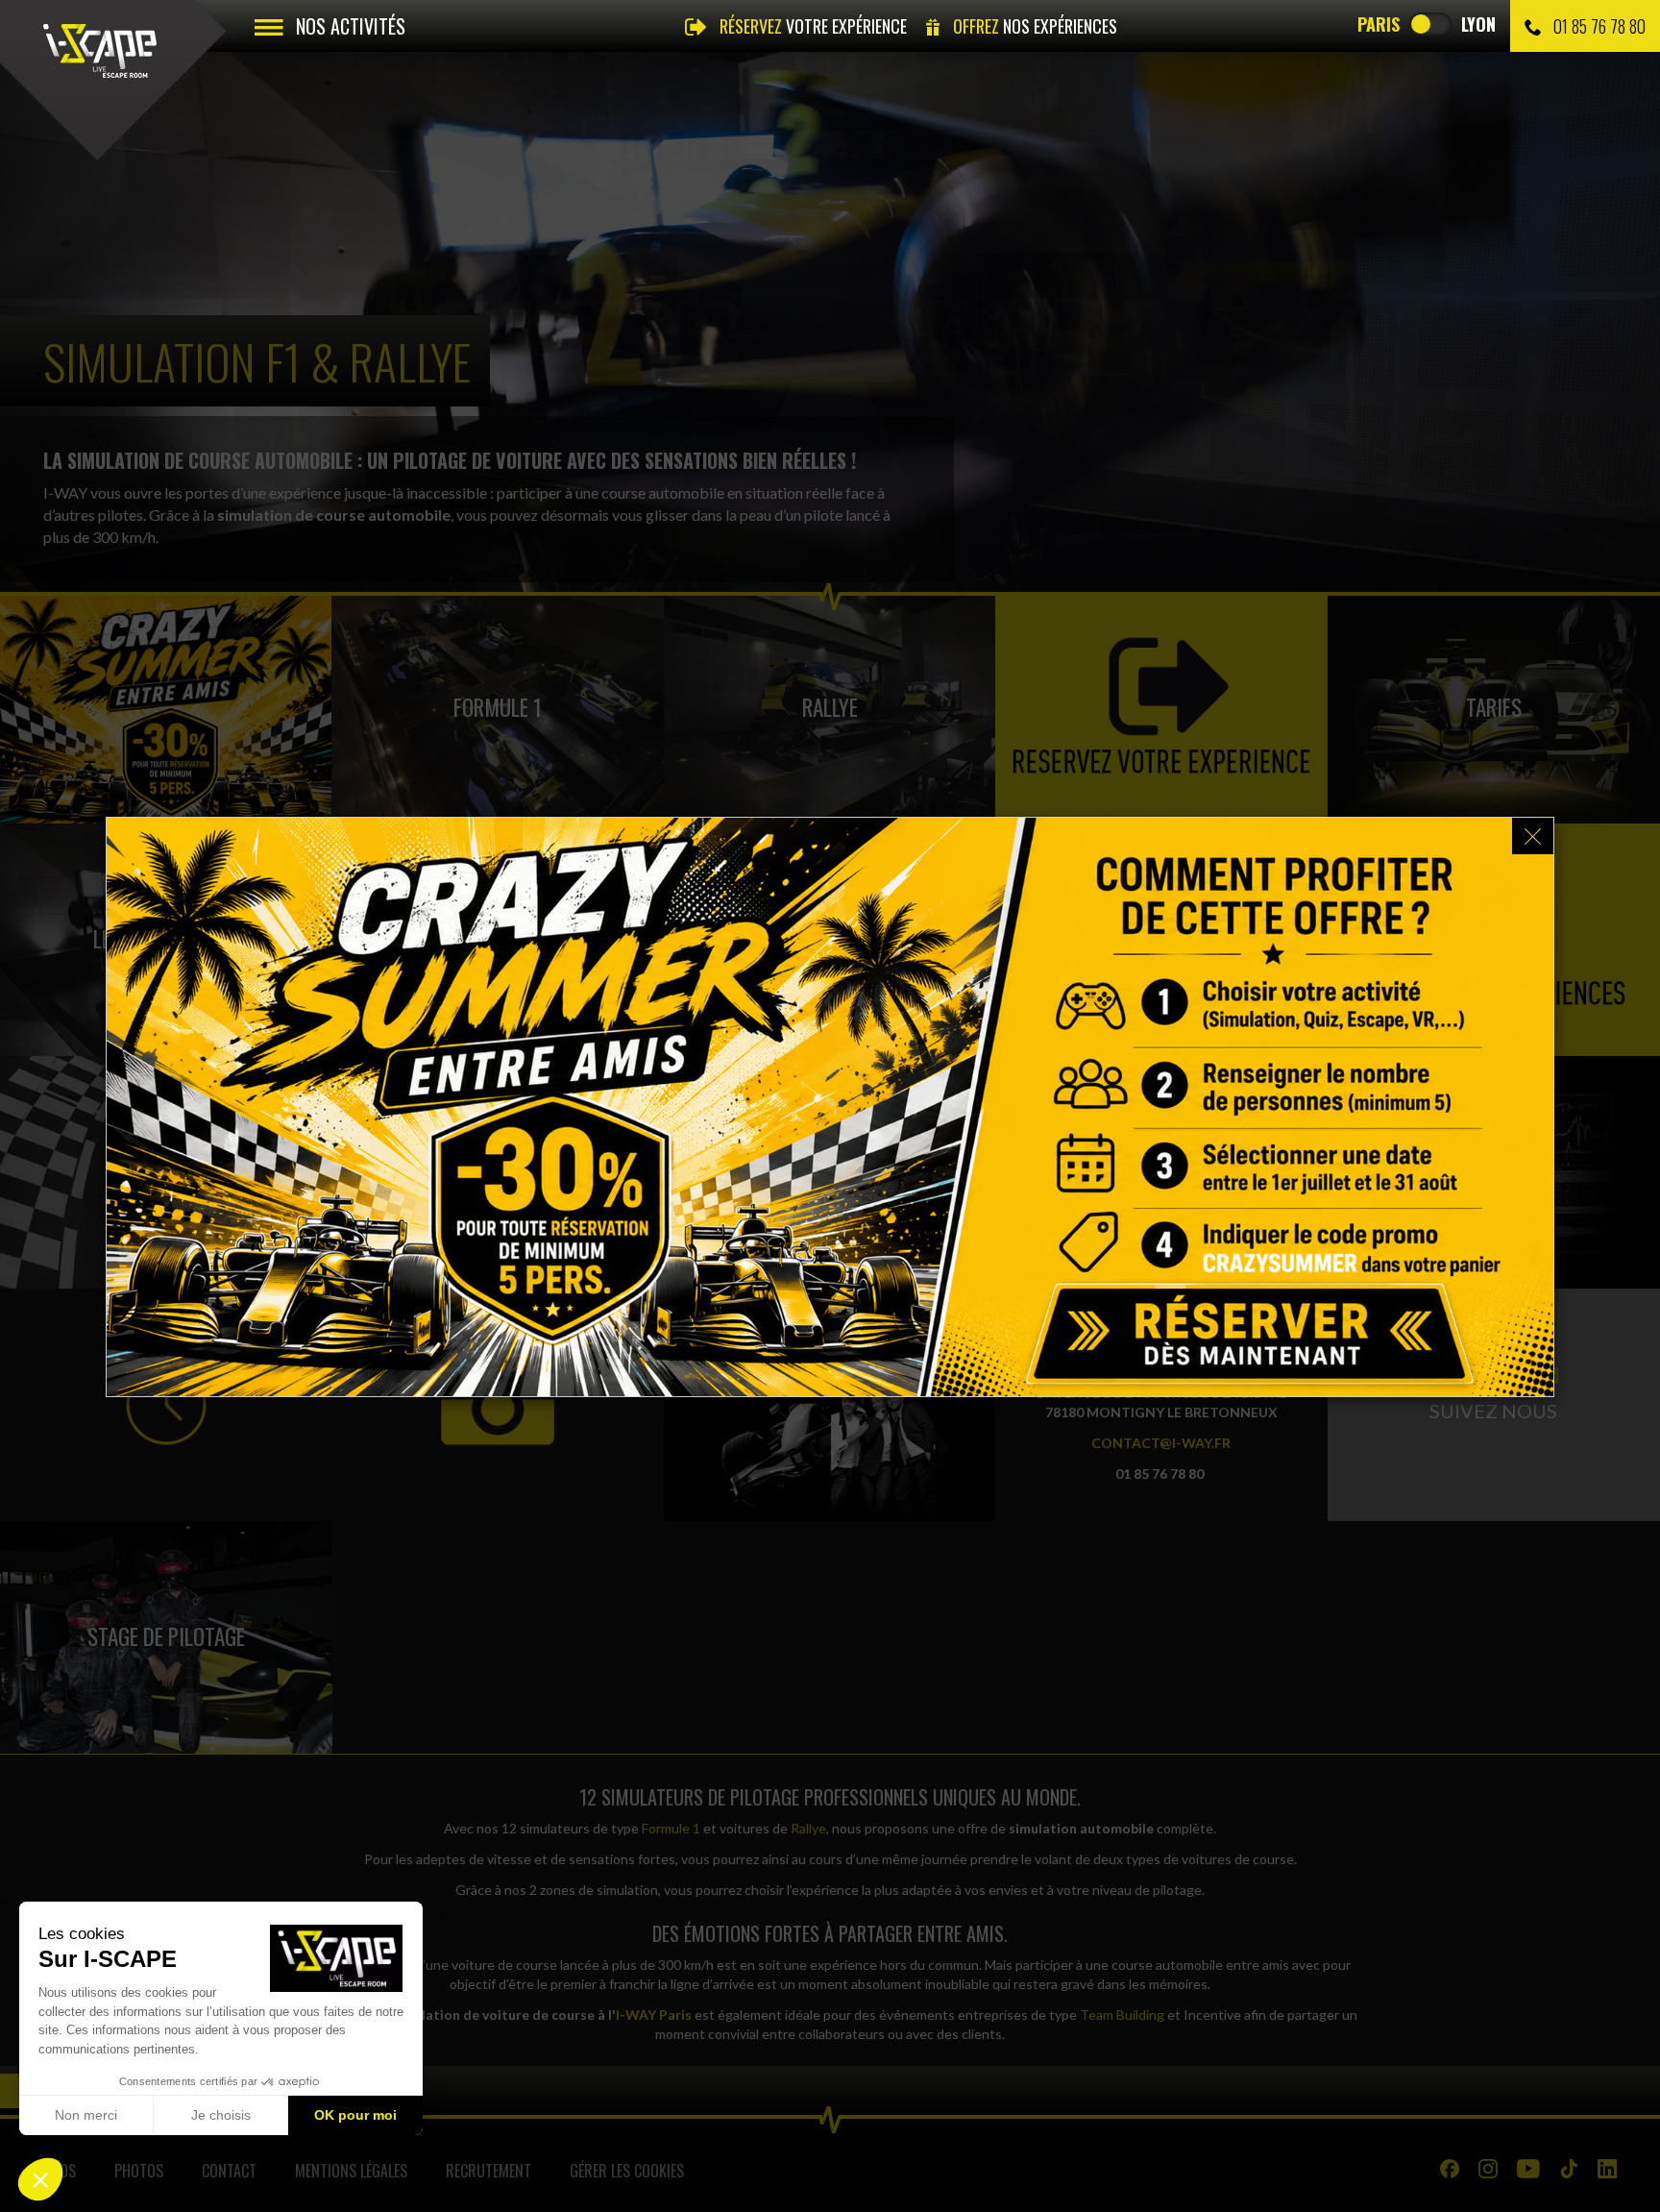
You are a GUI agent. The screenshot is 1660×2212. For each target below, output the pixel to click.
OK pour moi (355, 2115)
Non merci (86, 2115)
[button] (40, 2179)
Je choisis (221, 2115)
